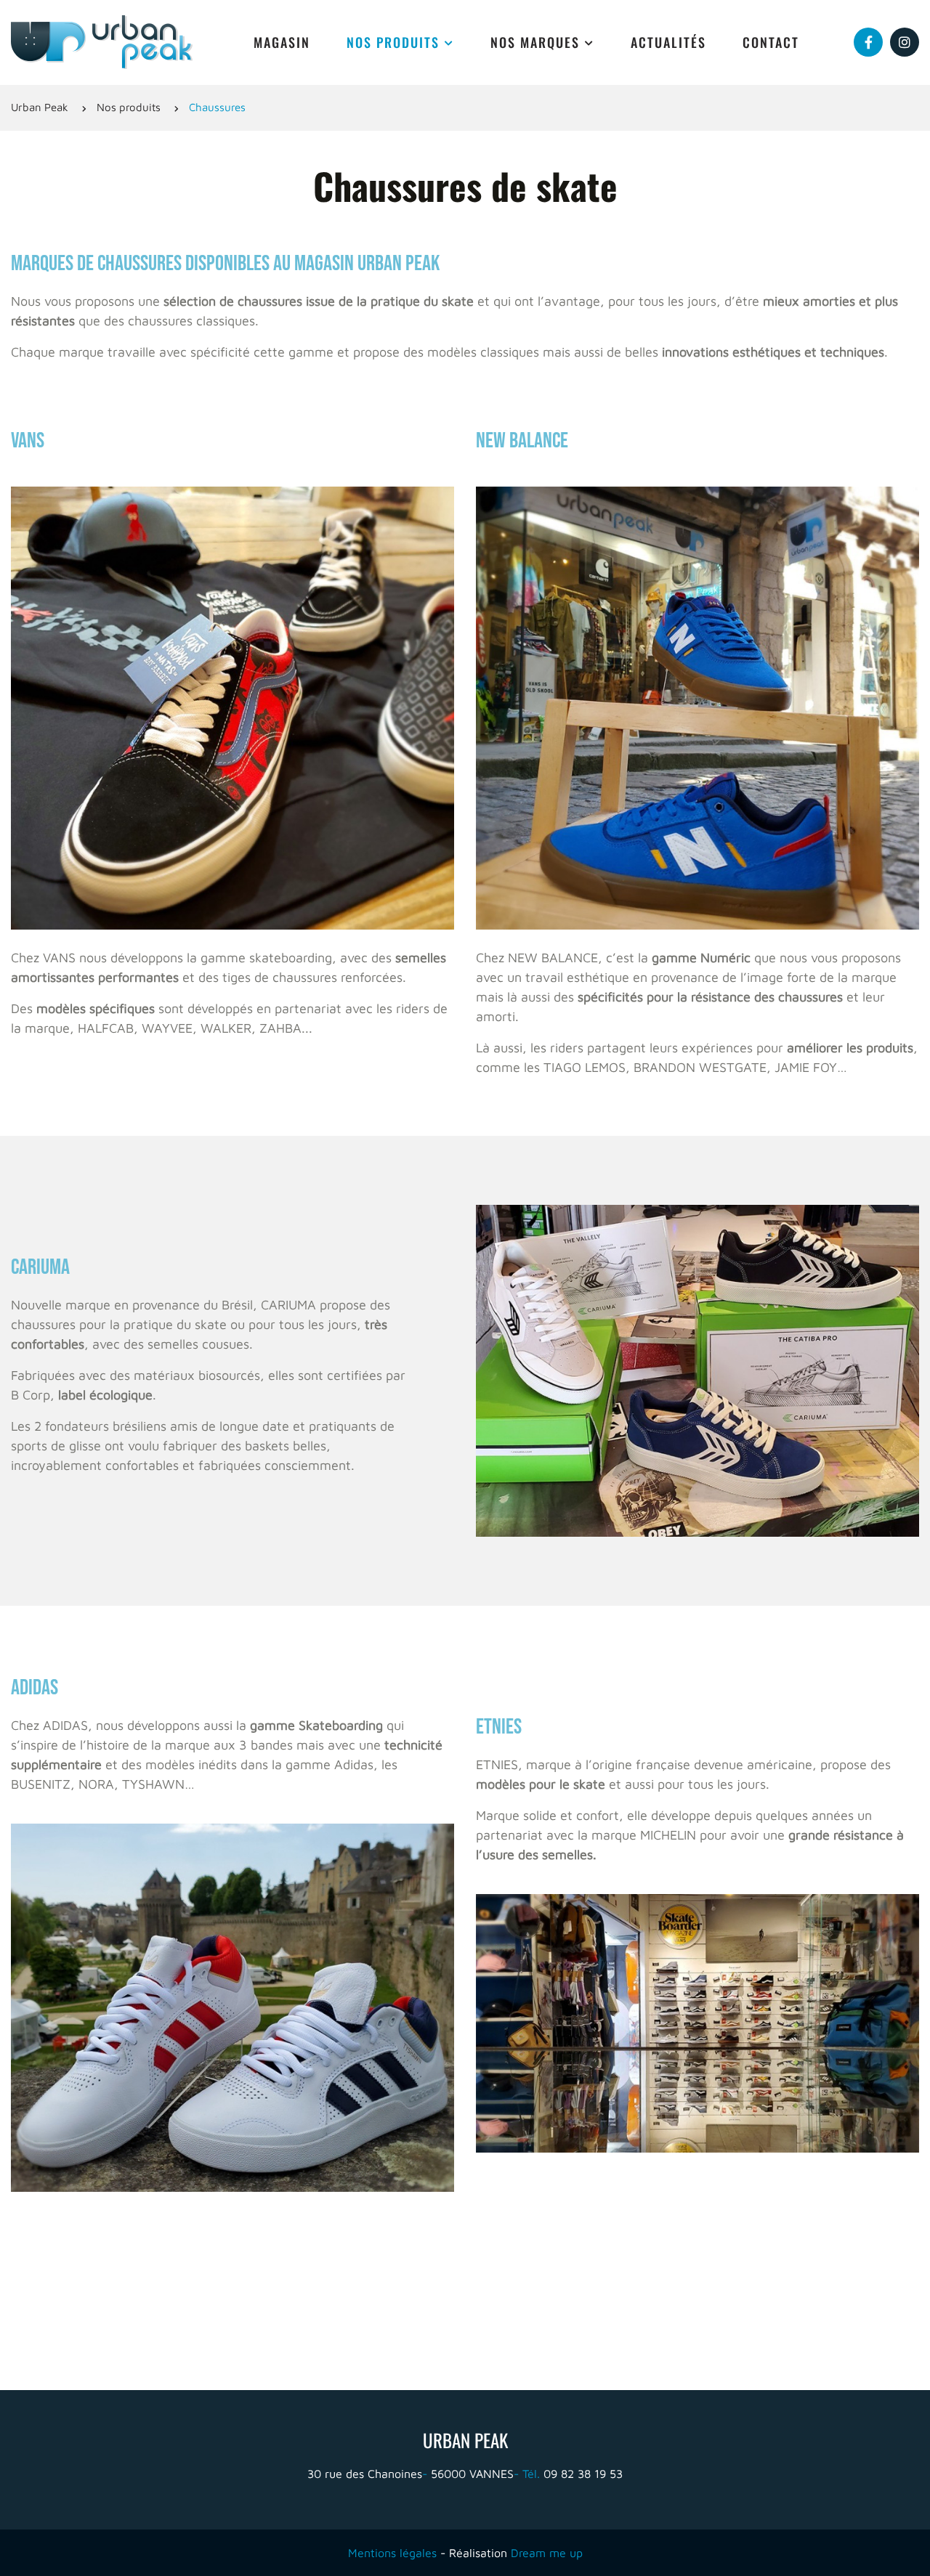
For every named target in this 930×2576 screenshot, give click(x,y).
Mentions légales (392, 2553)
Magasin (282, 42)
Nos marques (535, 42)
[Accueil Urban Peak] (102, 42)
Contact (771, 42)
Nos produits (393, 42)
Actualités (668, 42)
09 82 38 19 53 (573, 2474)
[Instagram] (905, 42)
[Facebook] (868, 42)
